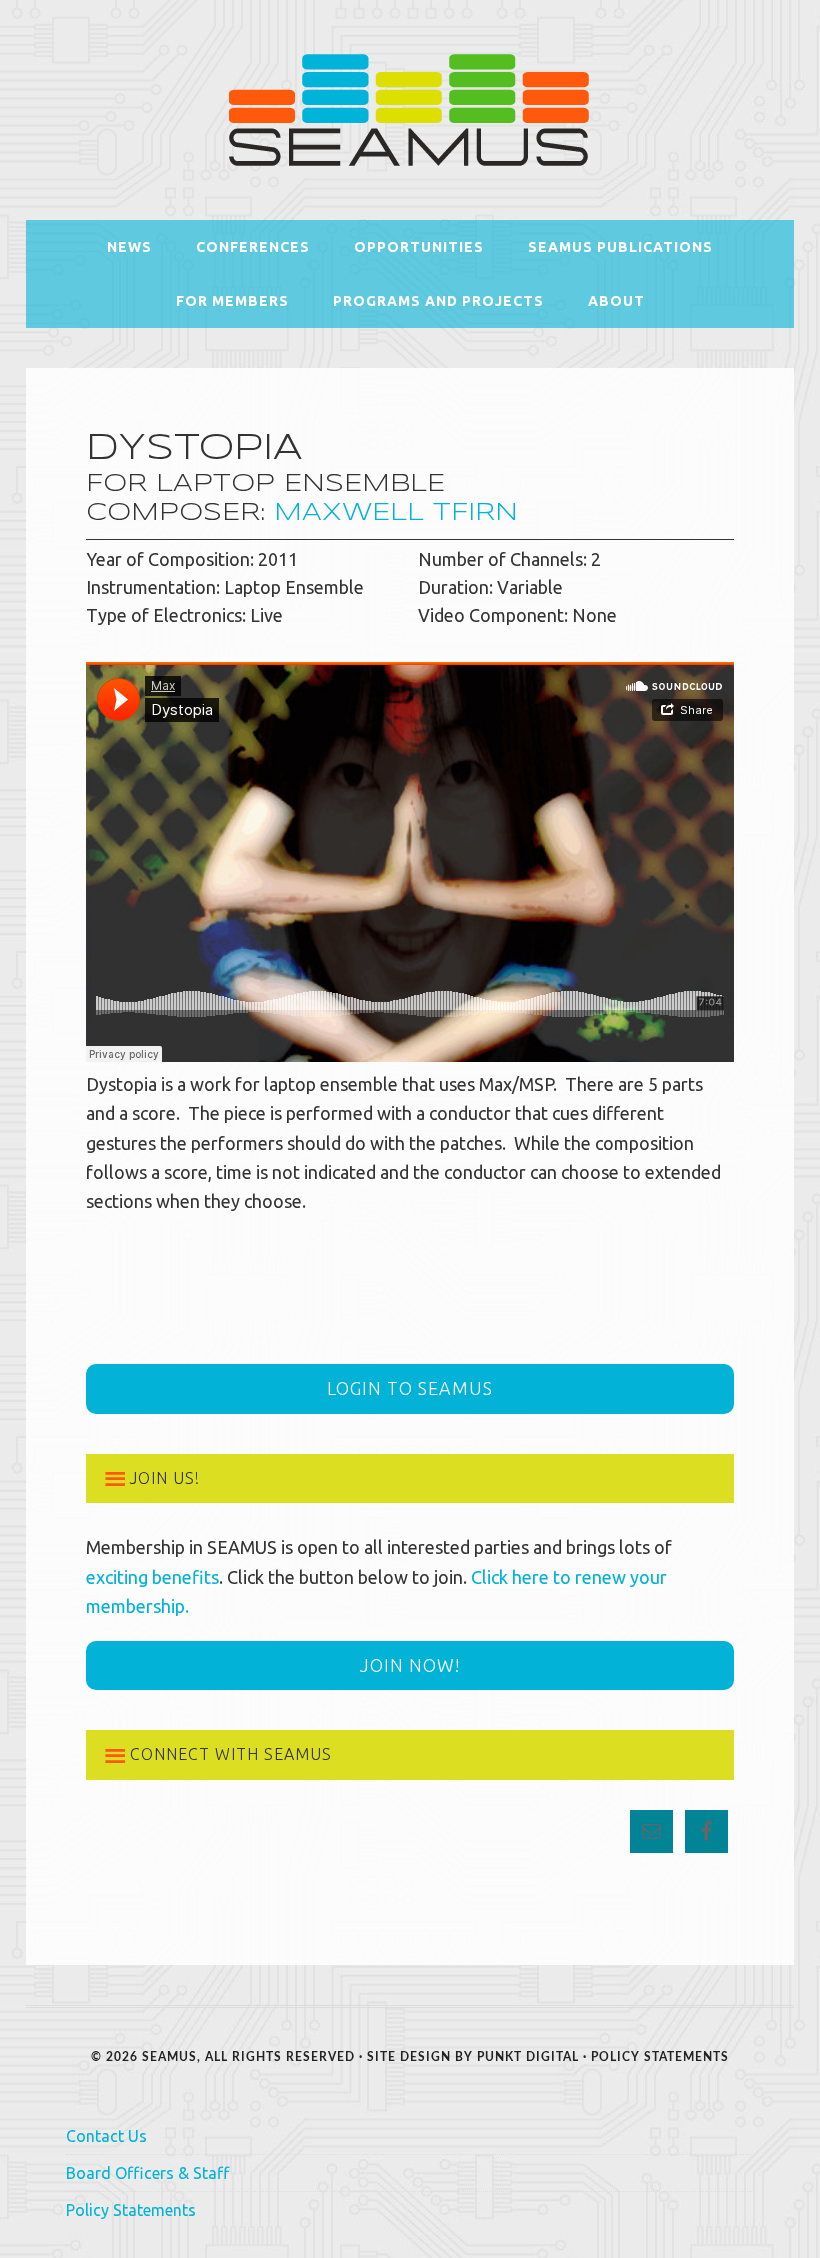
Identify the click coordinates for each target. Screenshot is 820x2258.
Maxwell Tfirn (396, 513)
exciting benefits (152, 1577)
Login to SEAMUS (410, 1388)
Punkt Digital (528, 2057)
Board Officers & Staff (147, 2173)
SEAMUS (410, 110)
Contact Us (106, 2136)
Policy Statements (660, 2057)
